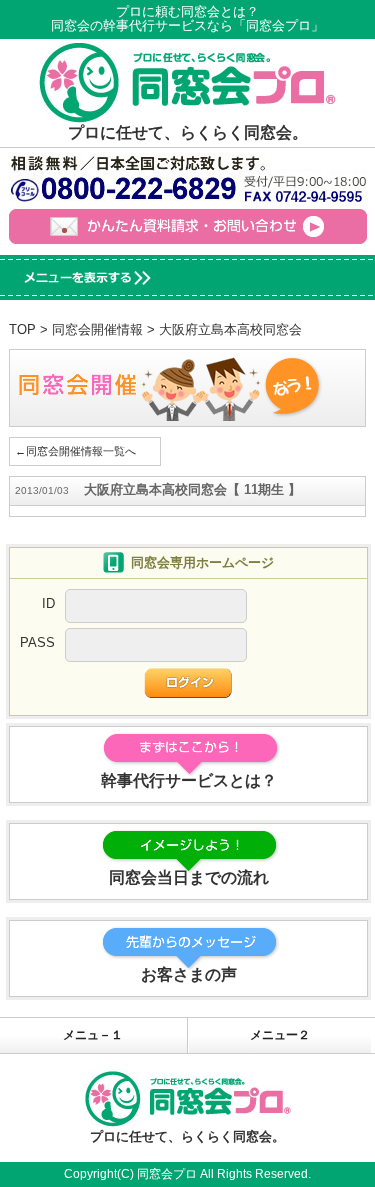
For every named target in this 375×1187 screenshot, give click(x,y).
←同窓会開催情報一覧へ (75, 451)
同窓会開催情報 (97, 329)
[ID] (156, 612)
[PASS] (156, 651)
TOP (22, 329)
